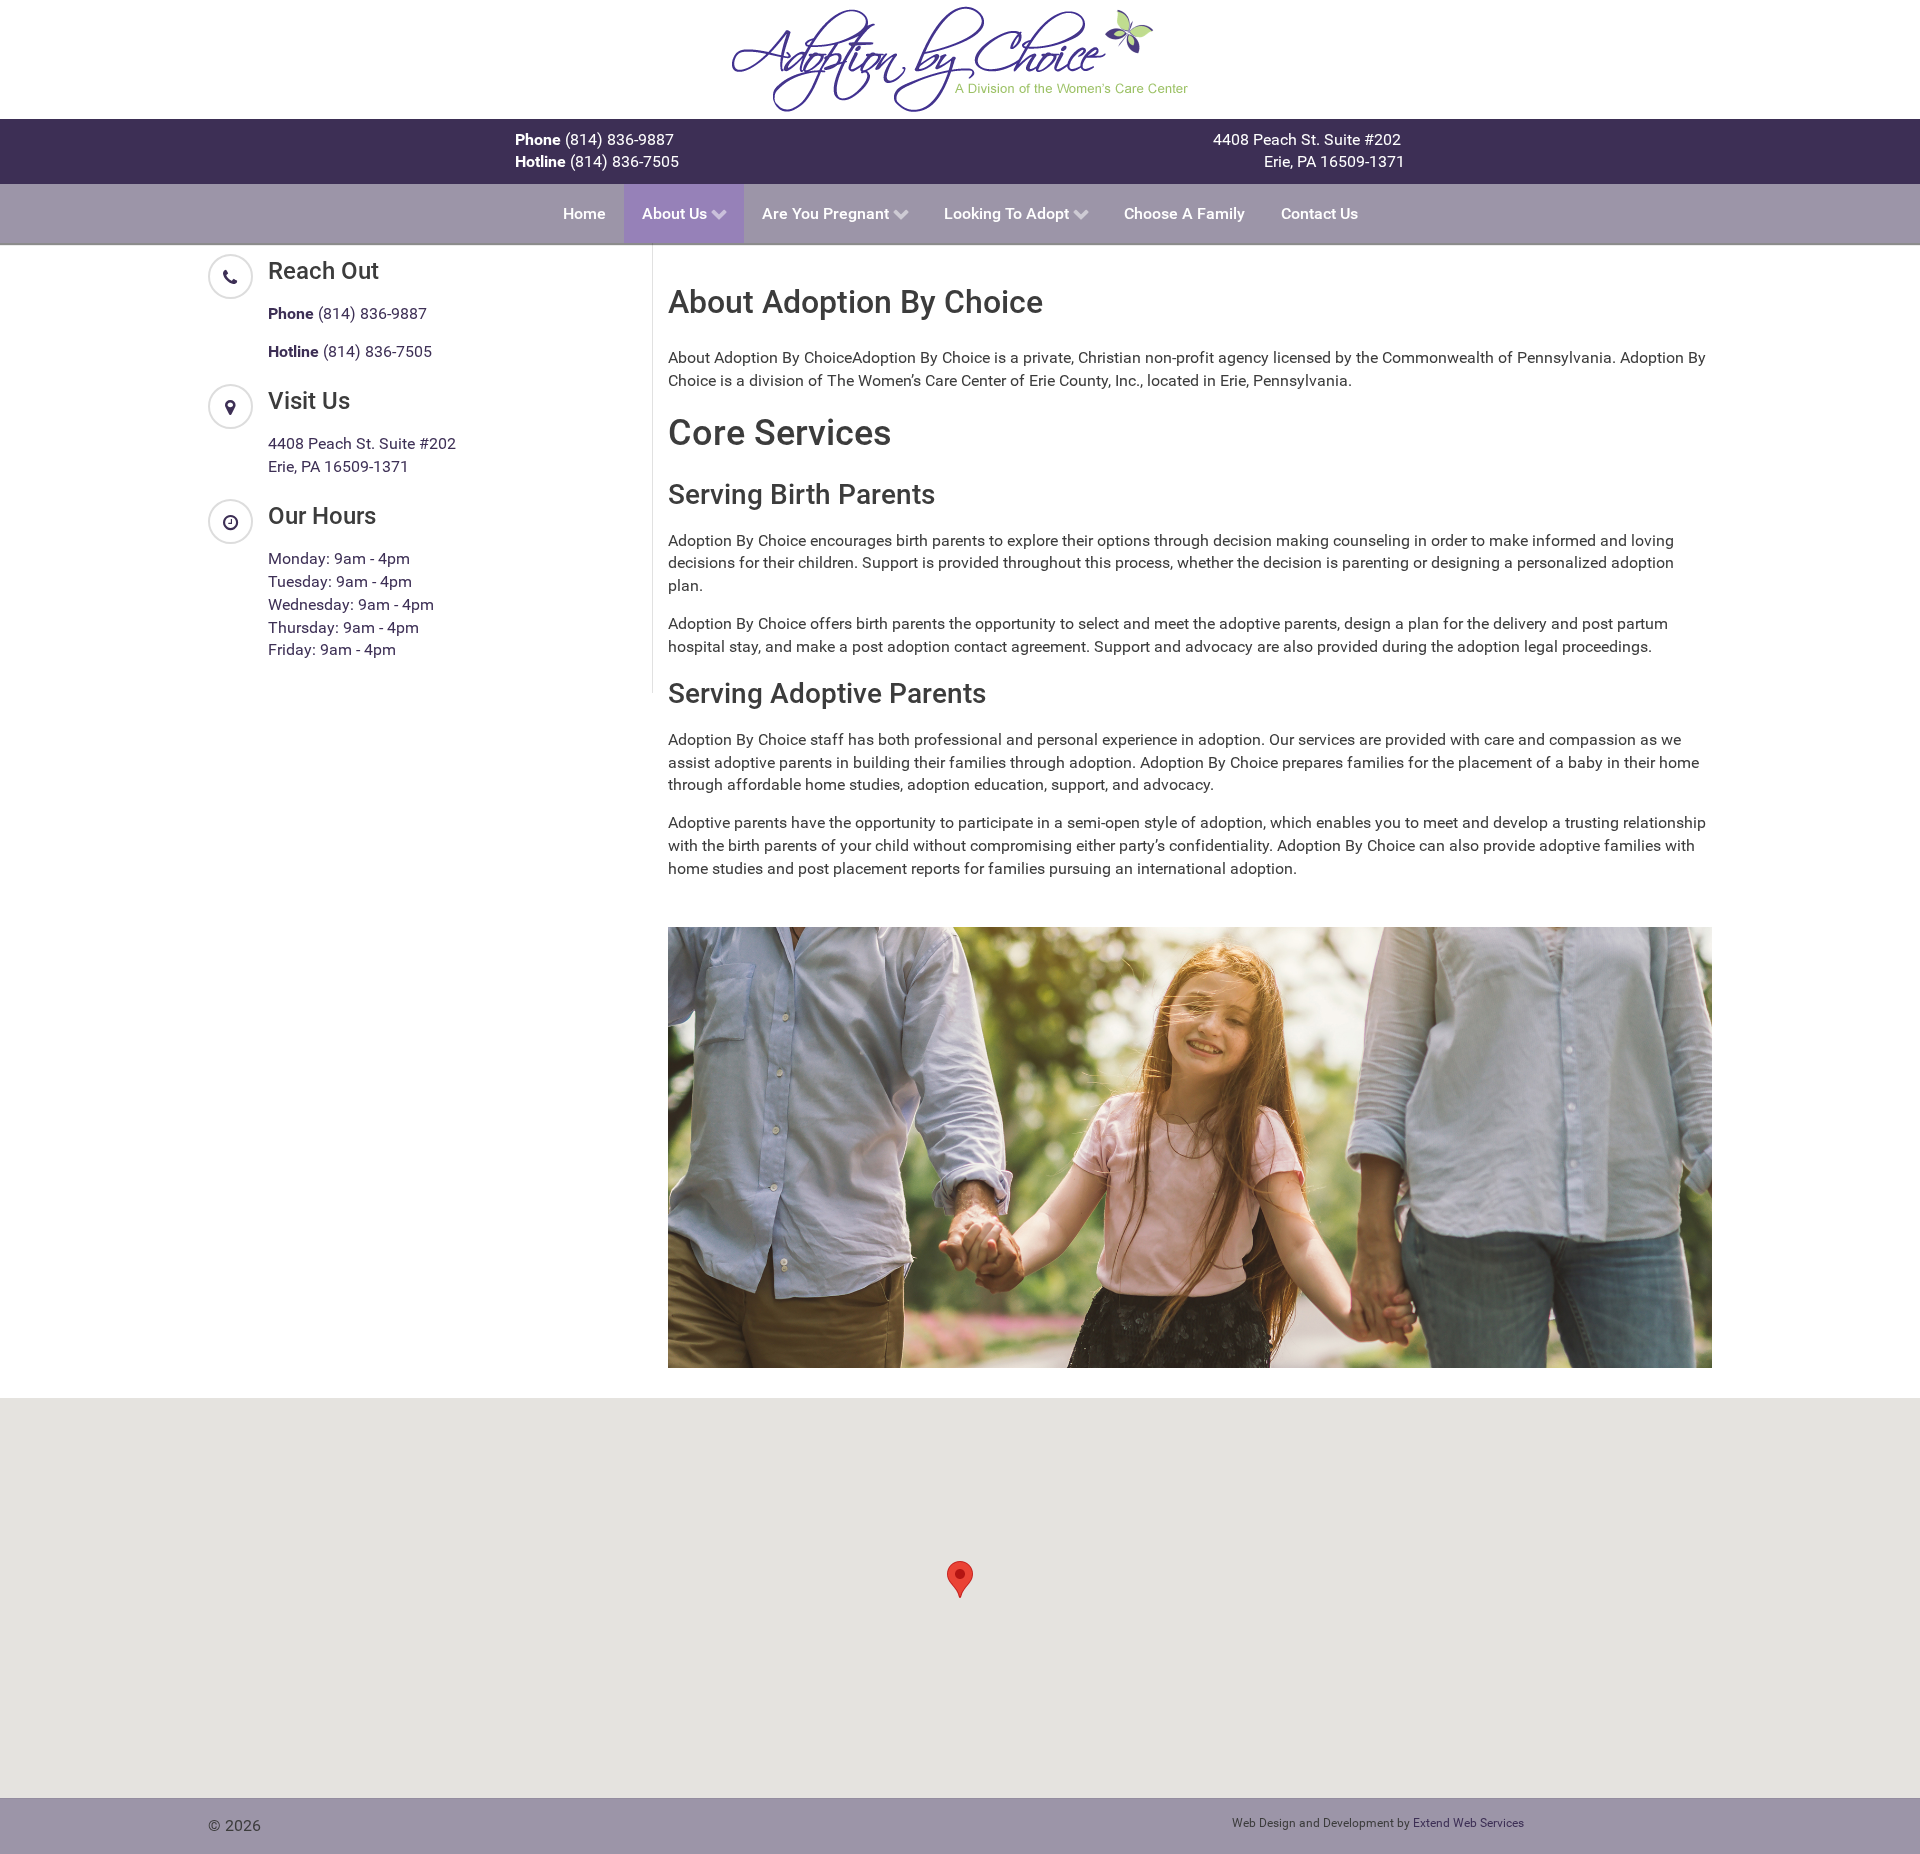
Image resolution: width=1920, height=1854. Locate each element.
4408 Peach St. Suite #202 (1309, 139)
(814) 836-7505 (597, 161)
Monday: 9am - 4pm (339, 558)
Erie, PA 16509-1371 (1334, 161)
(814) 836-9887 (594, 139)
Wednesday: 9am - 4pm (351, 604)
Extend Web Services (1468, 1823)
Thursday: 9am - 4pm (343, 627)
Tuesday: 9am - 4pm (340, 581)
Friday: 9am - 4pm (332, 649)
